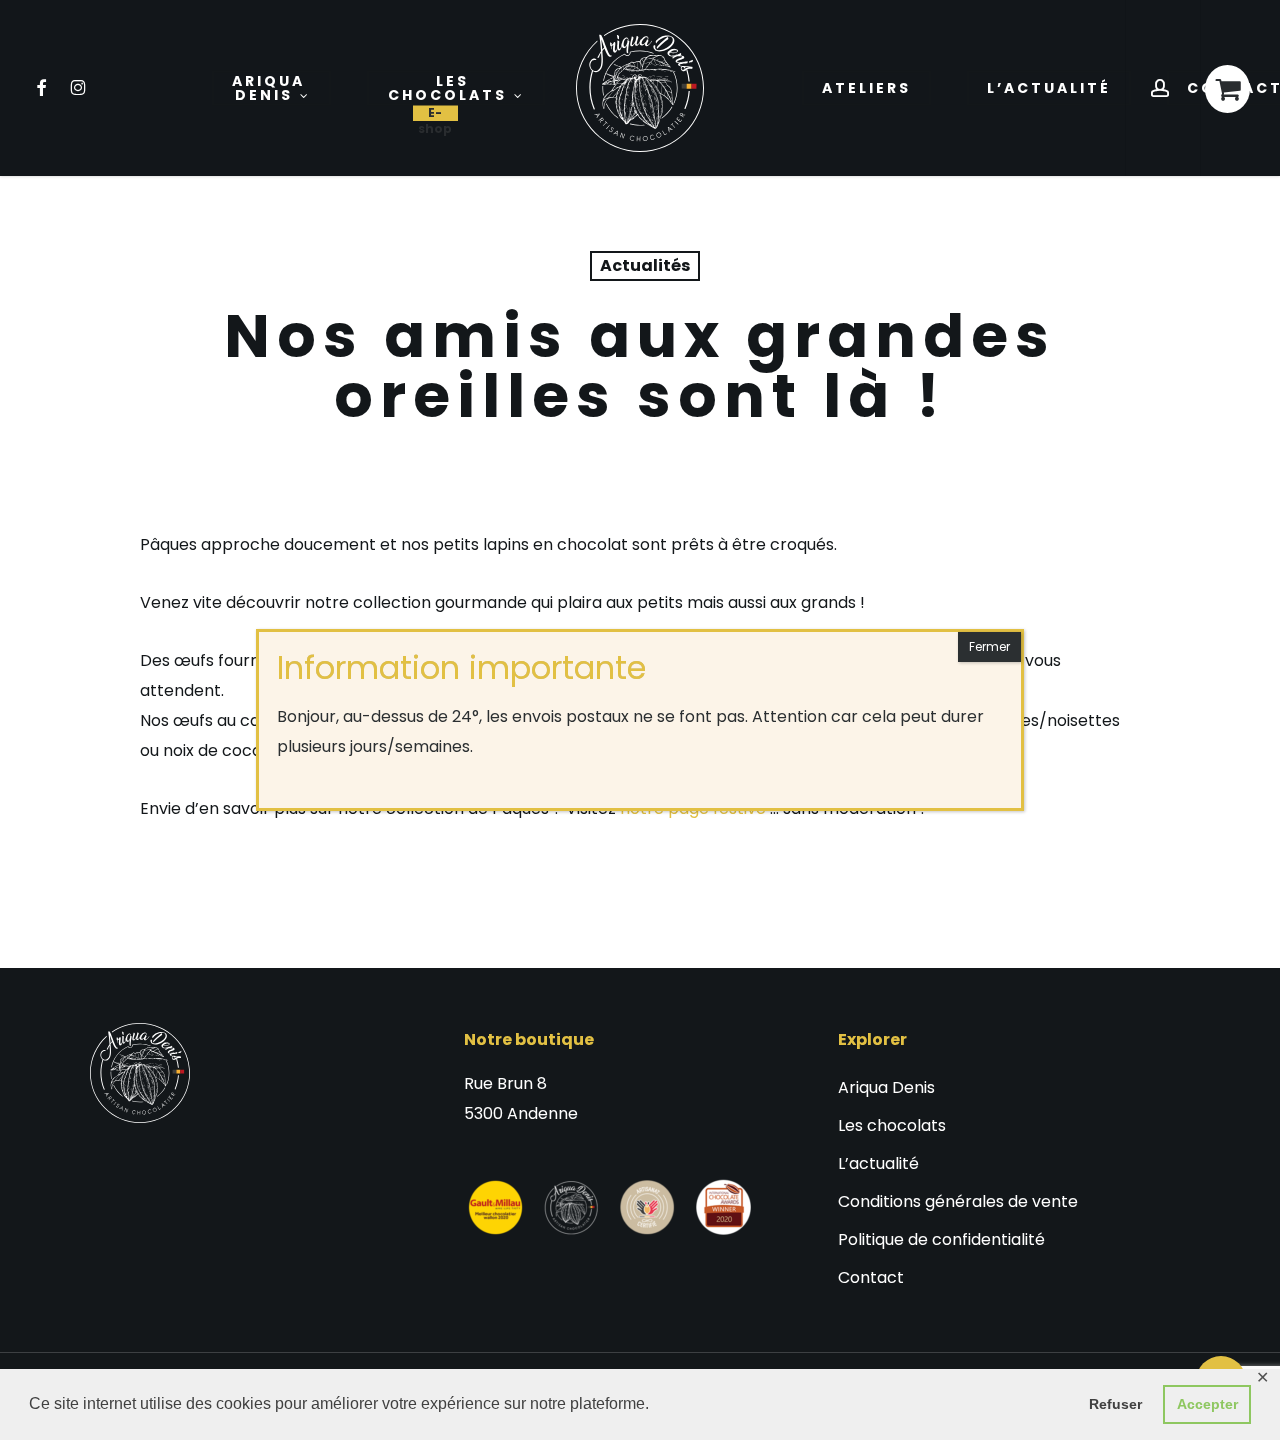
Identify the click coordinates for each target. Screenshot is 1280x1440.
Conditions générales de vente (958, 1201)
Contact (871, 1277)
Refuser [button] (1115, 1404)
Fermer (989, 646)
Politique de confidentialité (941, 1239)
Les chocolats (892, 1125)
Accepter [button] (1207, 1404)
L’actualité (878, 1163)
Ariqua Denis (886, 1087)
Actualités (645, 265)
